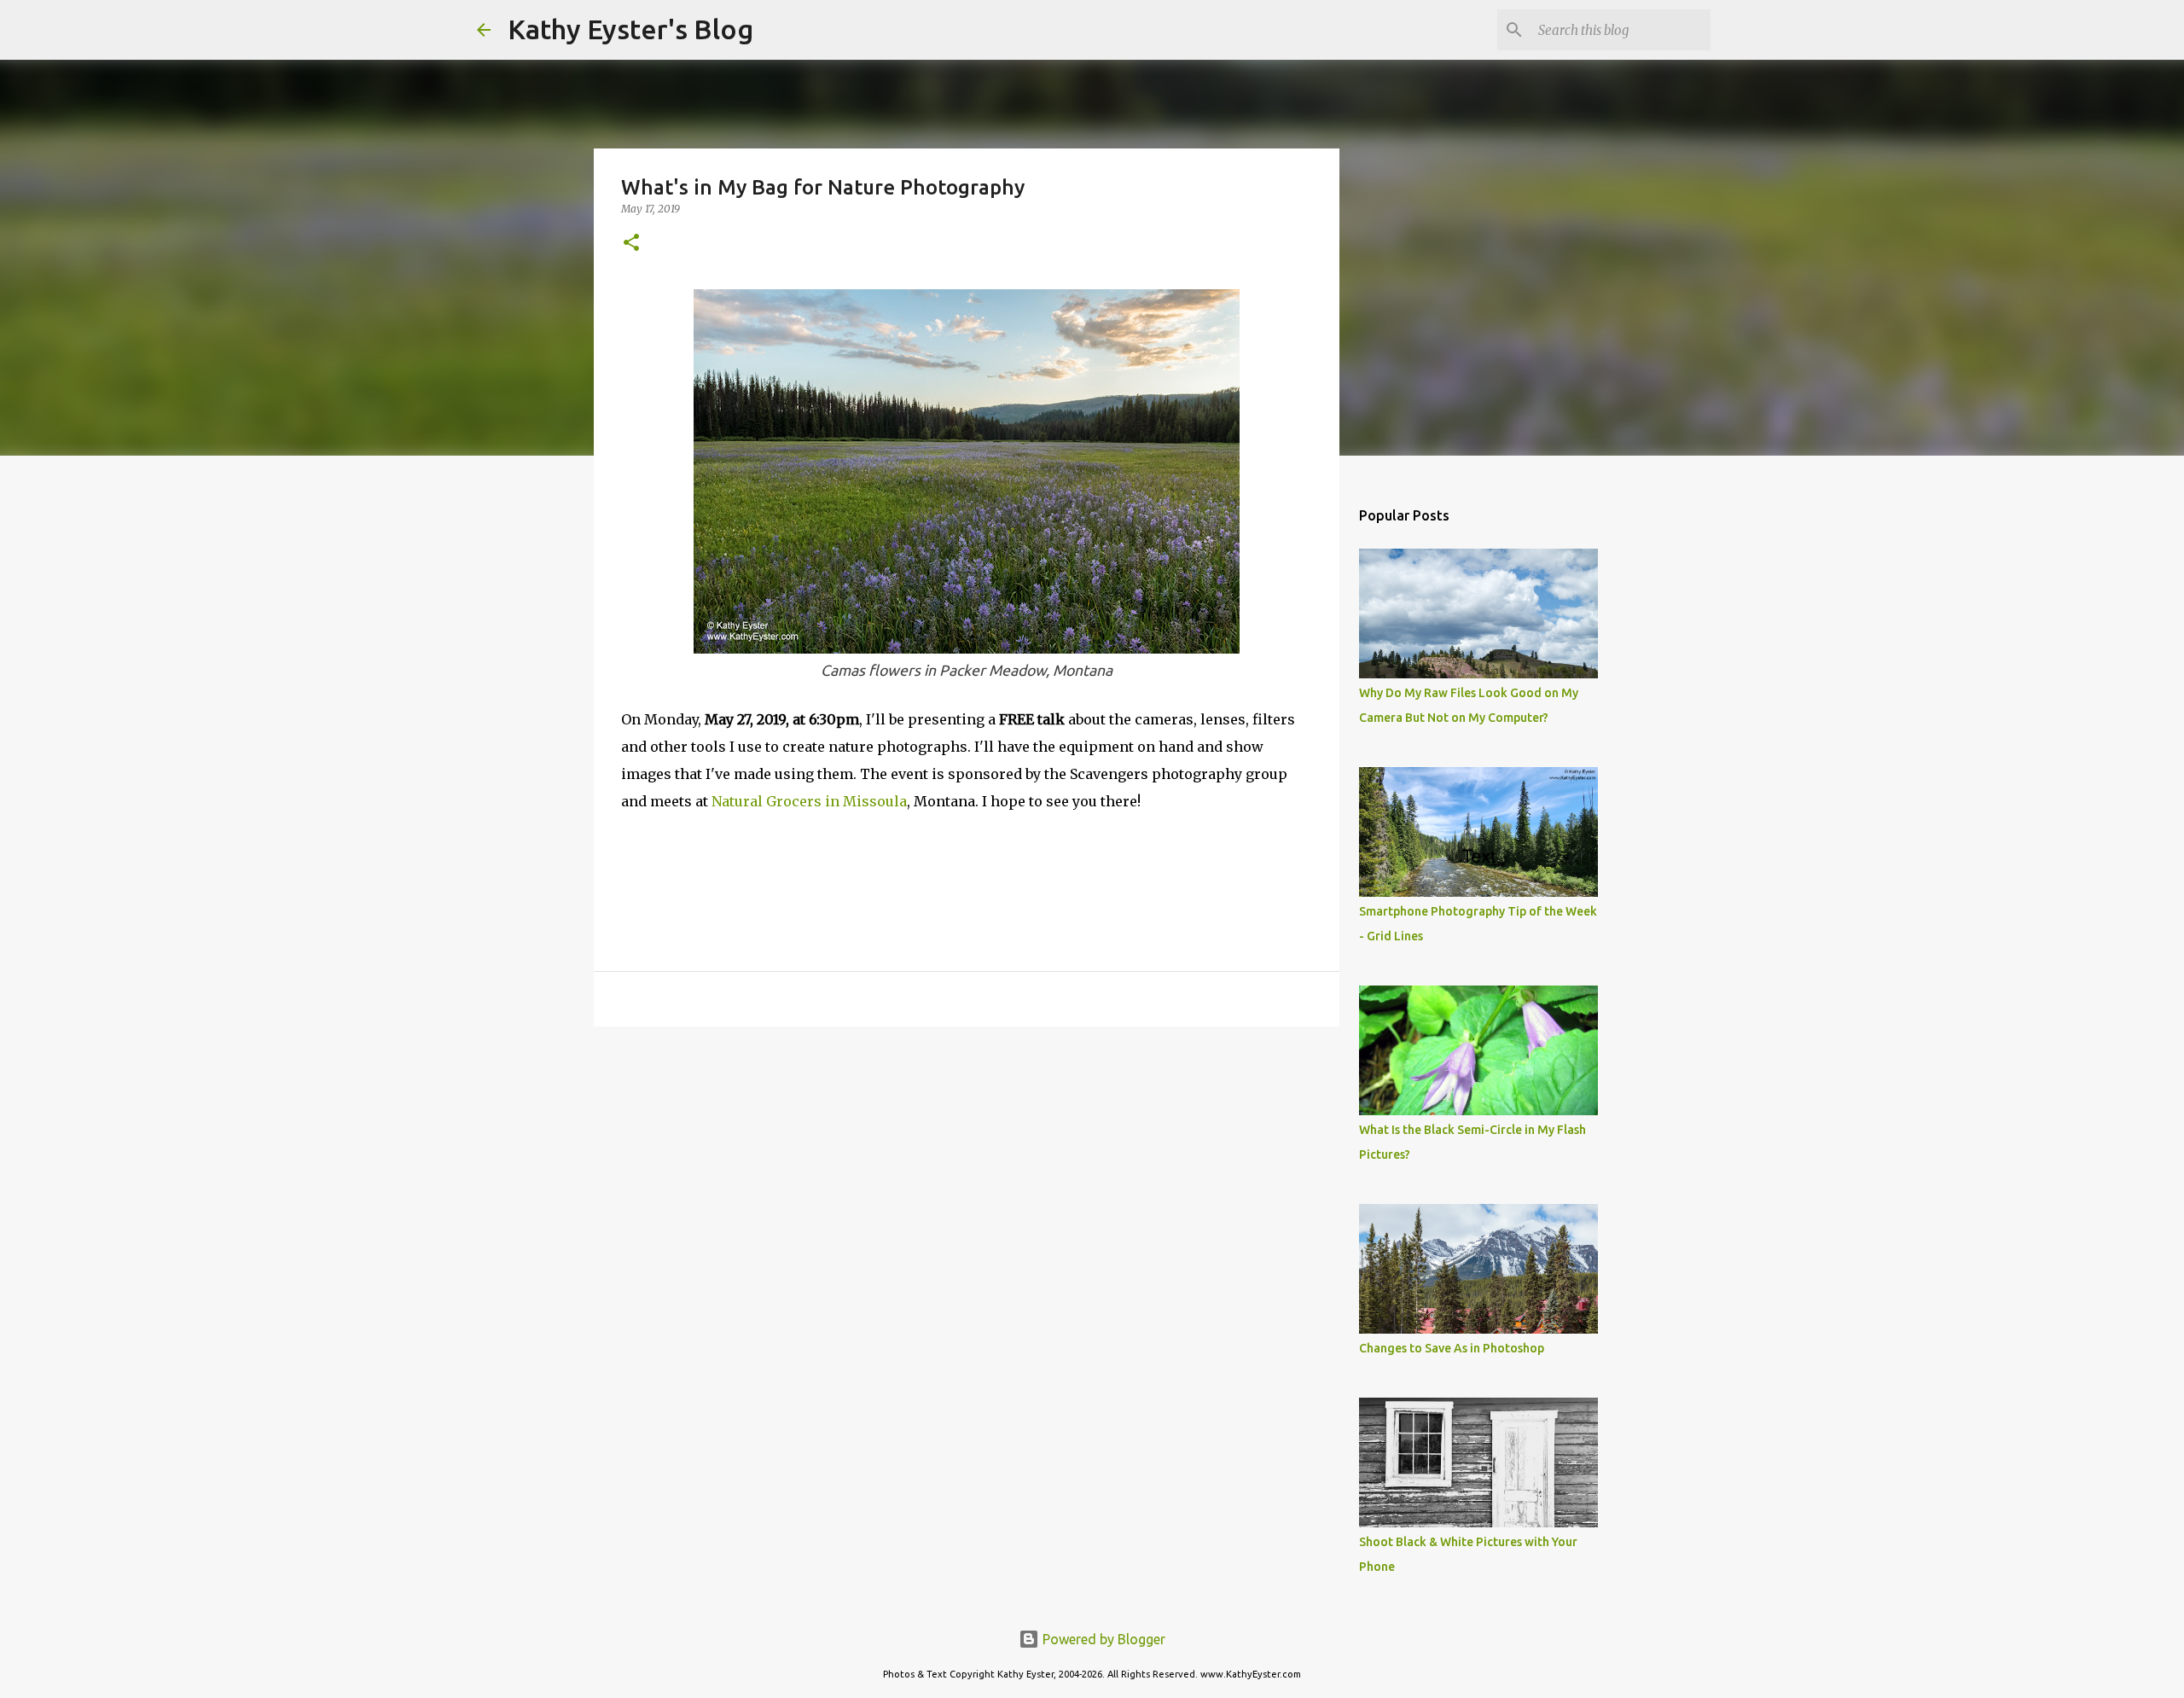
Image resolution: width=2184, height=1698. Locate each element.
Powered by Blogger (1102, 1639)
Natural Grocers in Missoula (809, 801)
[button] (631, 244)
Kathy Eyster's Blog (630, 29)
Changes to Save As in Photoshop (1452, 1348)
